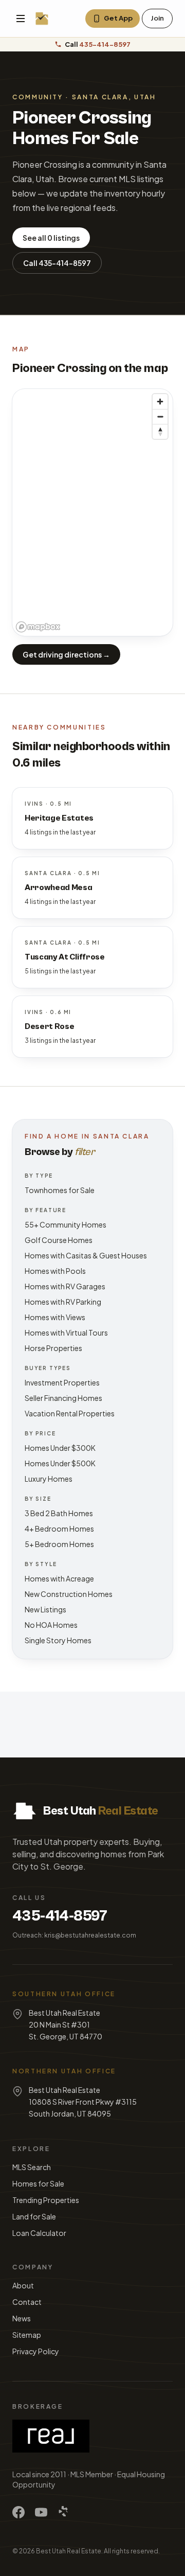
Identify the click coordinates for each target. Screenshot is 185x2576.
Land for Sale (34, 2216)
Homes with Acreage (59, 1578)
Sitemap (27, 2335)
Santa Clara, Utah (114, 97)
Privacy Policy (36, 2351)
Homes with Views (55, 1317)
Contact (27, 2302)
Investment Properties (62, 1382)
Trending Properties (46, 2200)
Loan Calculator (39, 2233)
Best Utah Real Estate (69, 2551)
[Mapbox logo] (38, 627)
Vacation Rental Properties (70, 1413)
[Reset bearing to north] (160, 431)
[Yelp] (64, 2512)
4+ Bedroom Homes (59, 1529)
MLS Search (32, 2167)
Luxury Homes (49, 1479)
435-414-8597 (60, 1916)
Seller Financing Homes (63, 1398)
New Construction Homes (69, 1594)
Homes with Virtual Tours (66, 1333)
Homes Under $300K (60, 1448)
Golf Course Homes (59, 1240)
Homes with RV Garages (65, 1286)
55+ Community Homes (66, 1224)
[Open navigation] (21, 19)
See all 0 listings (51, 238)
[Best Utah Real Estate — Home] (42, 19)
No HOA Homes (51, 1625)
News (22, 2318)
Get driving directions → (66, 654)
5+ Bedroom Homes (59, 1544)
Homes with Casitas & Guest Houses (86, 1255)
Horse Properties (53, 1348)
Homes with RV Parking (63, 1302)
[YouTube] (41, 2512)
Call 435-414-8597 (57, 263)
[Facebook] (18, 2512)
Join (157, 18)
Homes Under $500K (60, 1463)
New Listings (45, 1609)
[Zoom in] (160, 402)
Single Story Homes (58, 1640)
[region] (92, 512)
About (23, 2285)
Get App (118, 18)
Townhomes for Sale (60, 1190)
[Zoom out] (160, 416)
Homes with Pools (55, 1271)
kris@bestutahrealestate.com (90, 1935)
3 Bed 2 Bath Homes (59, 1513)
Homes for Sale (38, 2183)
